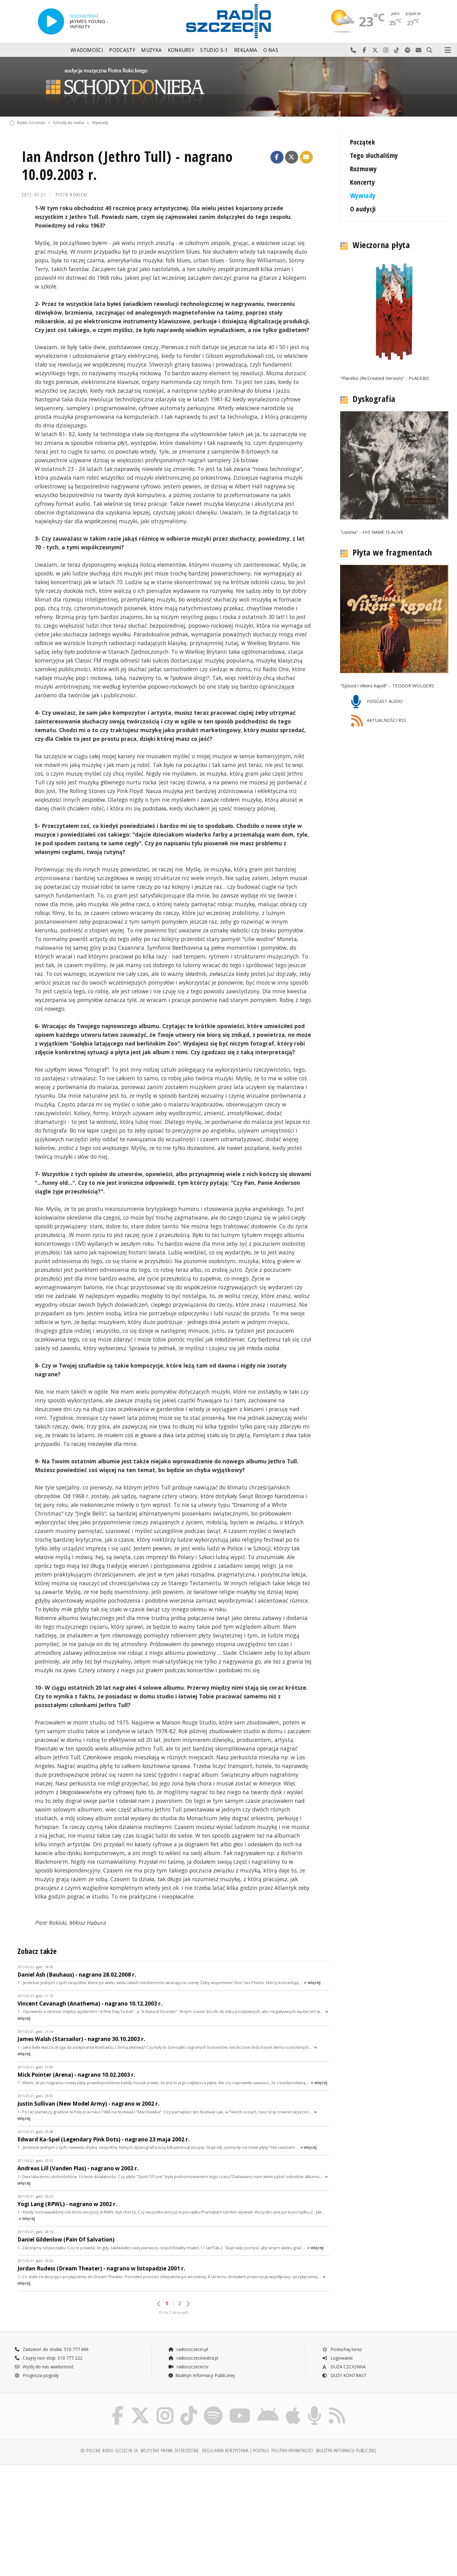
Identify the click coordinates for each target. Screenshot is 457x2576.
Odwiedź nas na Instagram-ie (386, 50)
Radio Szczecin (31, 123)
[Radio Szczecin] (228, 21)
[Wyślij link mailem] (307, 157)
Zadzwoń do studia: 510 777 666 (55, 2349)
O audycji (363, 209)
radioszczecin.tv (192, 2367)
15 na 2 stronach (173, 2313)
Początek (362, 142)
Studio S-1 (214, 50)
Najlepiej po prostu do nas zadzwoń (353, 50)
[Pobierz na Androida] (268, 2407)
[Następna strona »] (188, 2304)
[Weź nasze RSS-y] (337, 2407)
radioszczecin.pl (192, 2349)
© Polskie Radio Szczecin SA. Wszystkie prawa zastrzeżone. (140, 2451)
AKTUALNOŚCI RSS (386, 720)
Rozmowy (364, 169)
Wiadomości (87, 50)
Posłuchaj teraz (346, 2349)
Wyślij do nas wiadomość (419, 50)
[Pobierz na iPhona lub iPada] (293, 2407)
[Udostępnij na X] (292, 157)
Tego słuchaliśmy (374, 155)
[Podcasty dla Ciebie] (314, 2407)
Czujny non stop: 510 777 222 (52, 2358)
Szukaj (429, 50)
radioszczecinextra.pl (197, 2358)
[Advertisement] (63, 2517)
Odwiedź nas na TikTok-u (397, 50)
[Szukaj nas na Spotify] (213, 2407)
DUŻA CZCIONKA (347, 2367)
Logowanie (341, 2358)
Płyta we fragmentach (392, 552)
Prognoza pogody (40, 2375)
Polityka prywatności (292, 2451)
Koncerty (362, 182)
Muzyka (151, 50)
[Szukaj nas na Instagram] (165, 2407)
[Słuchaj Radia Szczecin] (51, 21)
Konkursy (181, 50)
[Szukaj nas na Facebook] (118, 2407)
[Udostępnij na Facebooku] (277, 157)
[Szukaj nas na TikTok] (189, 2407)
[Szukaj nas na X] (140, 2407)
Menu (448, 50)
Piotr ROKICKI (72, 195)
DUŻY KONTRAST (348, 2375)
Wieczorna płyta (381, 245)
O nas (271, 50)
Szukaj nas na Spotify (408, 50)
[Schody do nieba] (228, 87)
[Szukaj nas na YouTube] (240, 2407)
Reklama (246, 50)
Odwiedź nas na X (375, 50)
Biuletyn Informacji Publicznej (205, 2375)
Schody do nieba (68, 123)
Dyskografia (374, 399)
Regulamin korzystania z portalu (236, 2451)
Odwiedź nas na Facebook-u (364, 50)
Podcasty (122, 50)
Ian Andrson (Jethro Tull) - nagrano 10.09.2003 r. (127, 166)
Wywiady (100, 123)
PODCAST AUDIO (384, 702)
